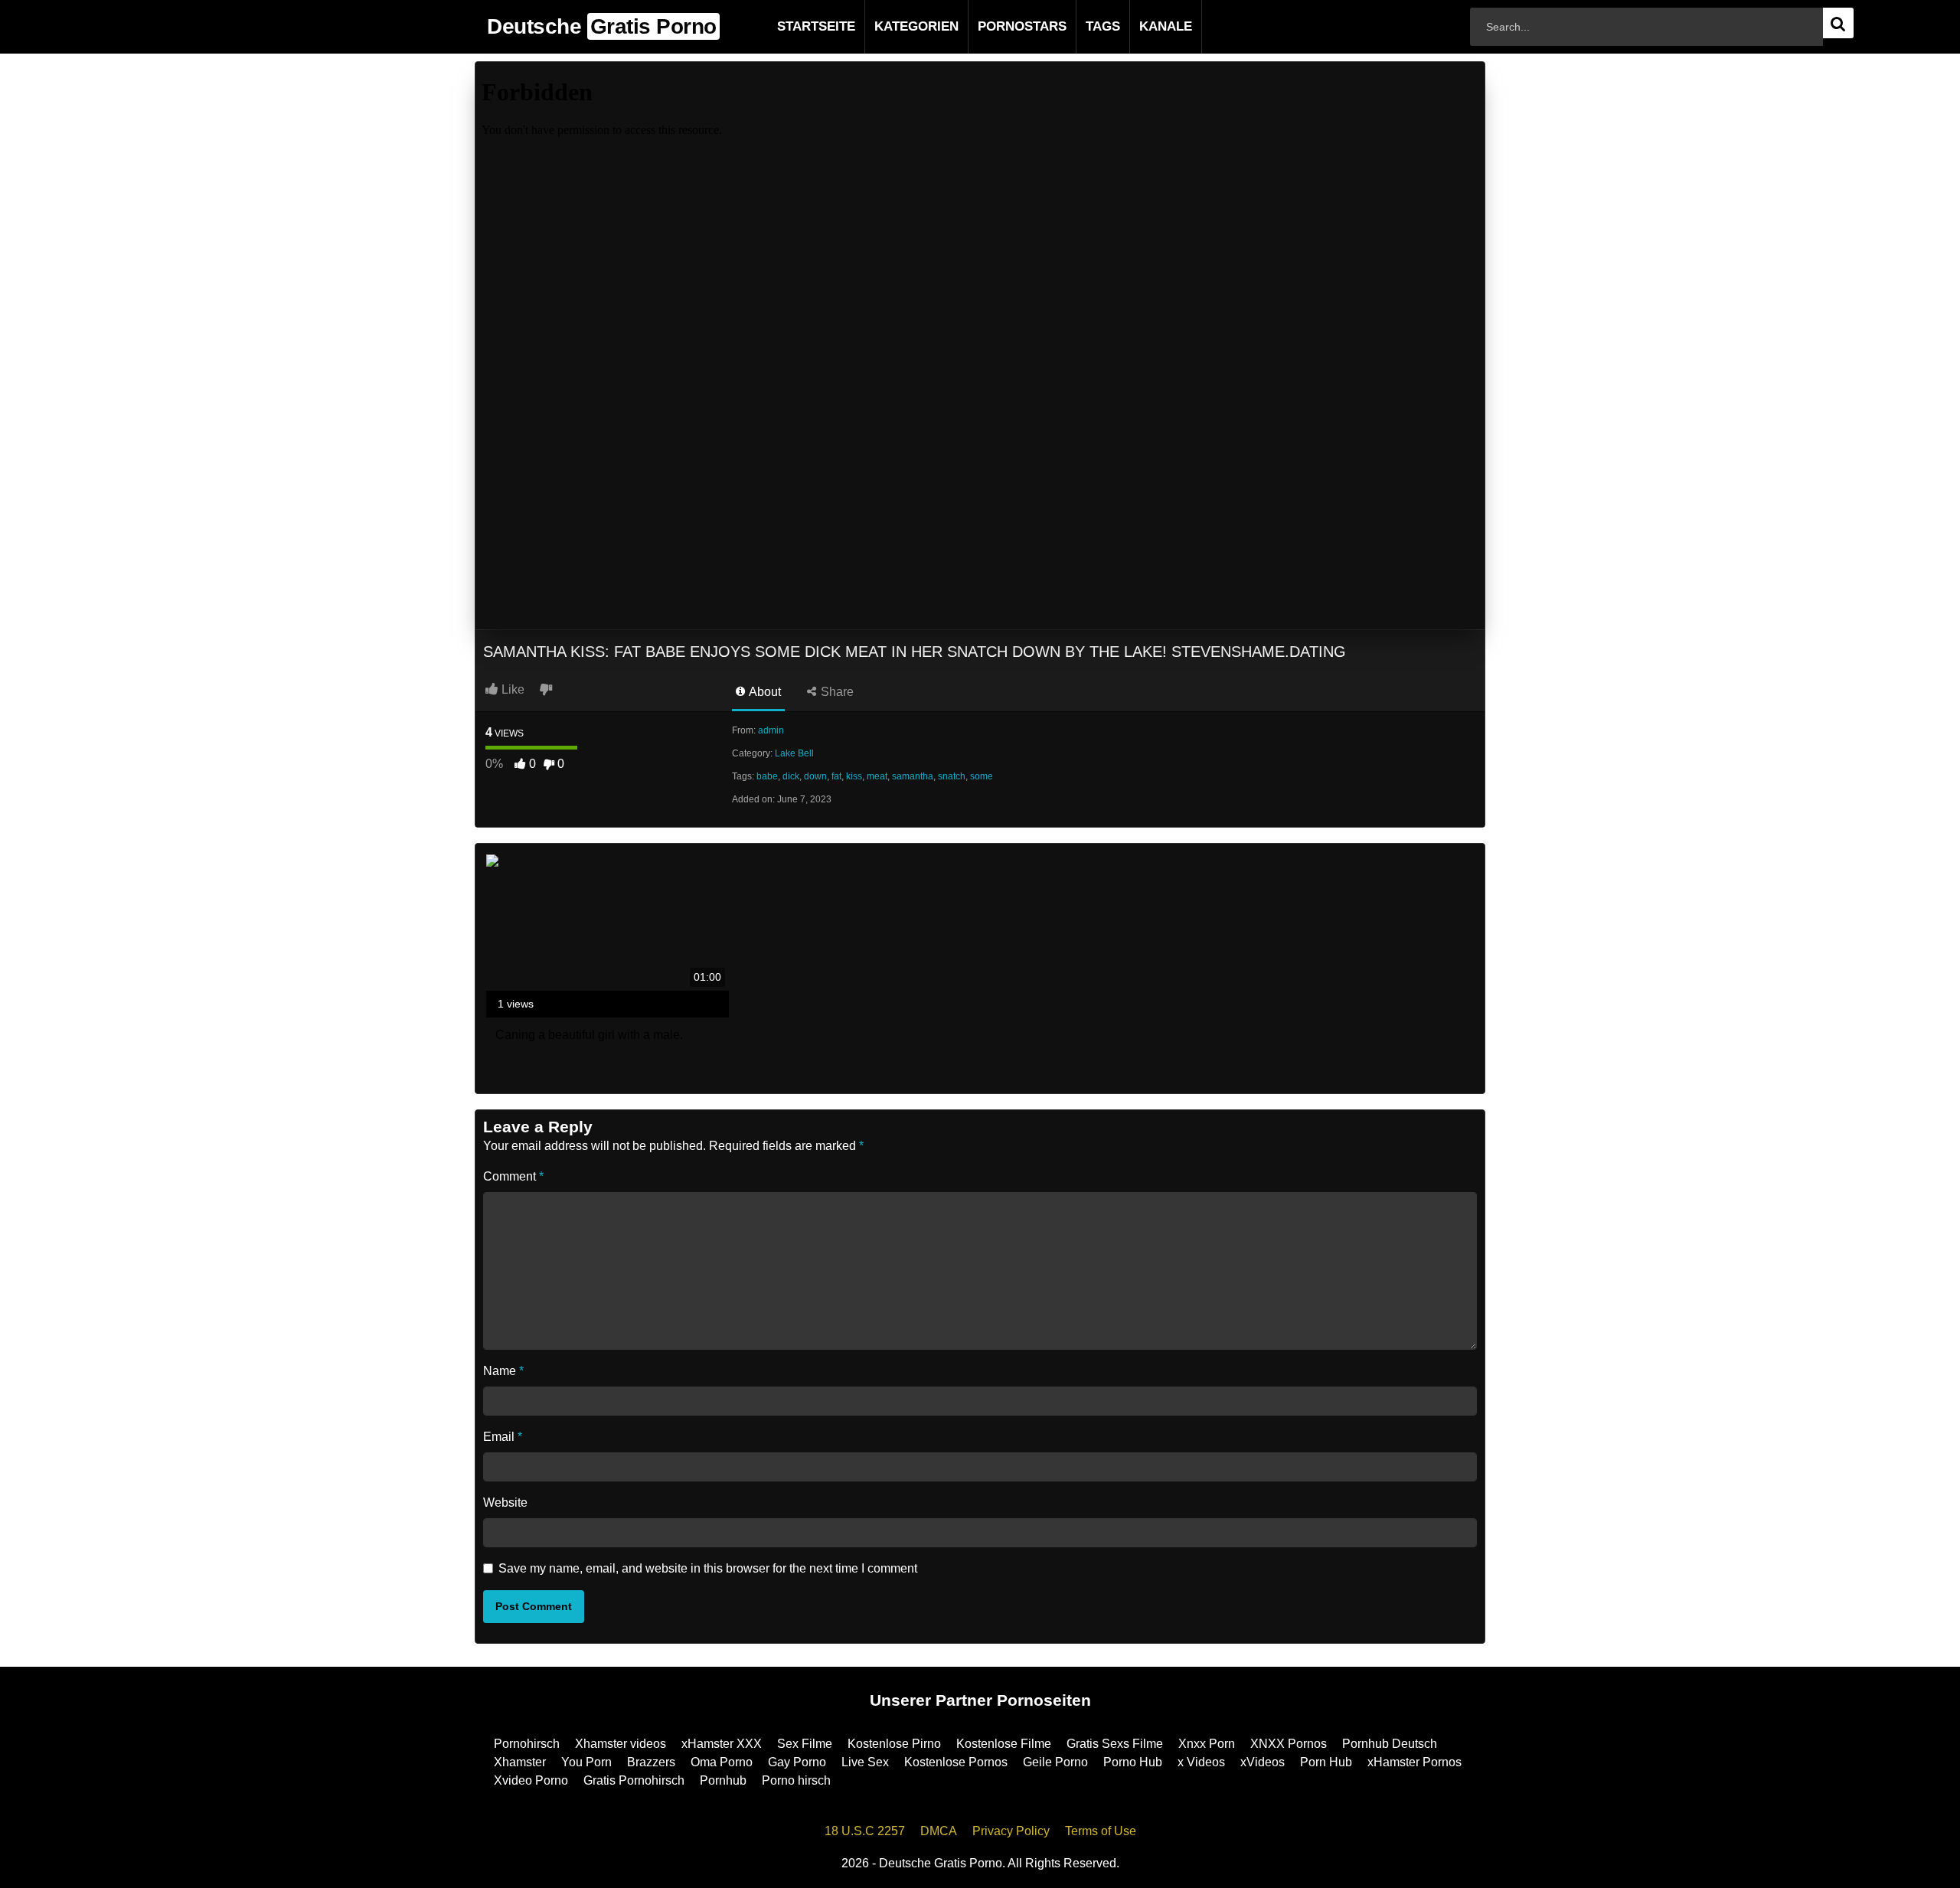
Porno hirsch (796, 1780)
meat (877, 776)
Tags (1078, 26)
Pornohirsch (527, 1744)
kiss (854, 776)
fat (836, 776)
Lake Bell (794, 753)
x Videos (1201, 1762)
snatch (952, 776)
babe (767, 776)
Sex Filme (805, 1744)
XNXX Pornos (1289, 1744)
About (764, 692)
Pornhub (723, 1780)
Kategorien (892, 26)
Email (503, 1437)
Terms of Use (1101, 1831)
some (982, 776)
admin (771, 730)
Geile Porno (1055, 1762)
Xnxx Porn (1207, 1744)
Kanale (1141, 26)
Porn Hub (1326, 1762)
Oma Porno (722, 1762)
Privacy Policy (1011, 1831)
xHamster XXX (722, 1744)
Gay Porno (797, 1762)
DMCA (939, 1831)
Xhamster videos (621, 1744)
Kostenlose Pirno (894, 1744)
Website (505, 1503)
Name (503, 1371)
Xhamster (520, 1762)
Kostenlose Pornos (956, 1762)
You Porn (586, 1762)
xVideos (1263, 1762)
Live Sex (865, 1762)
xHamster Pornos (1414, 1762)
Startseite (792, 26)
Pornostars (998, 26)
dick (791, 776)
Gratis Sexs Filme (1115, 1744)
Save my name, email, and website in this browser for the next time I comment (708, 1568)
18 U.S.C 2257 (865, 1831)
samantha (913, 776)
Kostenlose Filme (1004, 1744)
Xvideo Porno (531, 1780)
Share (836, 692)
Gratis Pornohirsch (634, 1780)
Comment (513, 1176)
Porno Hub (1133, 1762)
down (815, 776)
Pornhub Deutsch (1390, 1744)
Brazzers (651, 1762)
